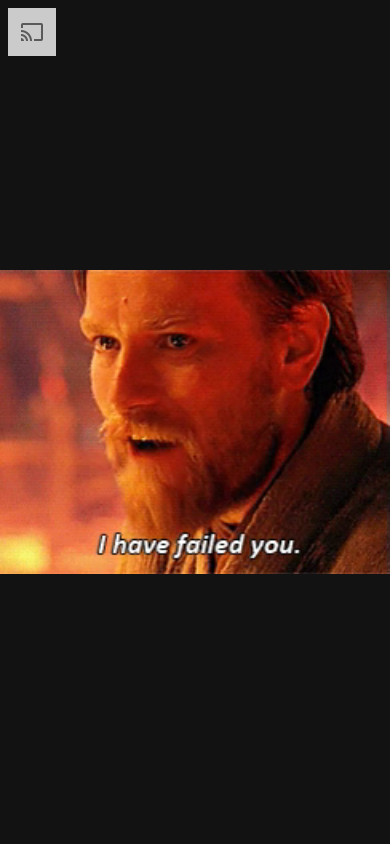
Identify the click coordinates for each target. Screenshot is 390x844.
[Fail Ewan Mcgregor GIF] (195, 422)
